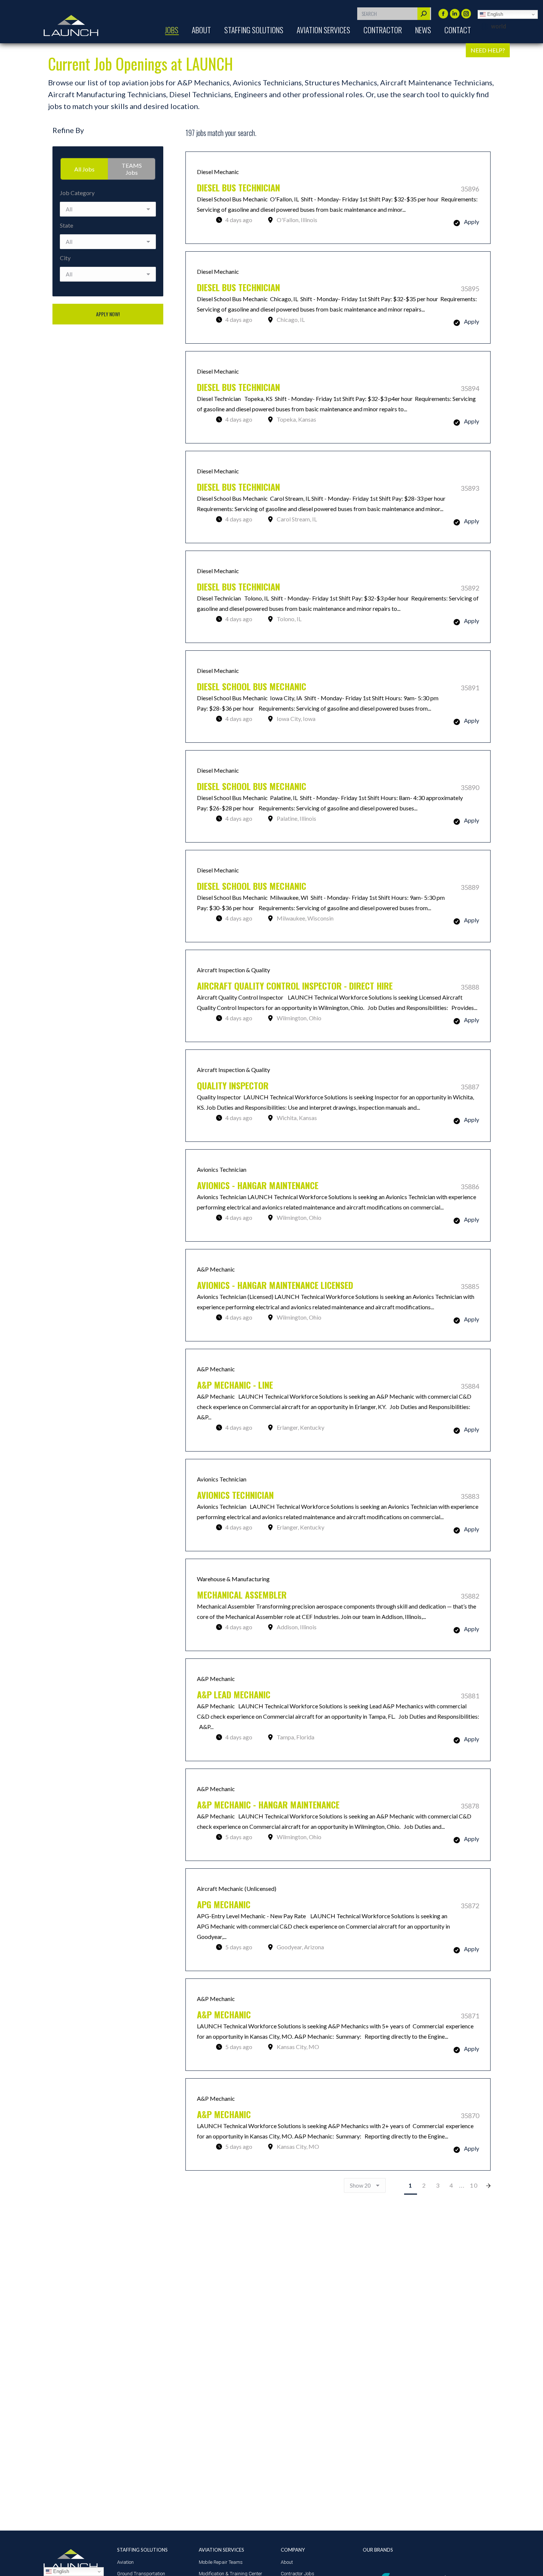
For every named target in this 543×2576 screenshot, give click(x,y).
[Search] (424, 14)
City (65, 258)
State (66, 225)
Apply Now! (108, 314)
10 (474, 2185)
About (287, 2562)
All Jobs (84, 169)
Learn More (338, 198)
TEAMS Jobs (132, 169)
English (494, 14)
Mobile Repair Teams (221, 2562)
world (498, 26)
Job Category (77, 193)
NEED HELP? (488, 50)
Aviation (125, 2562)
